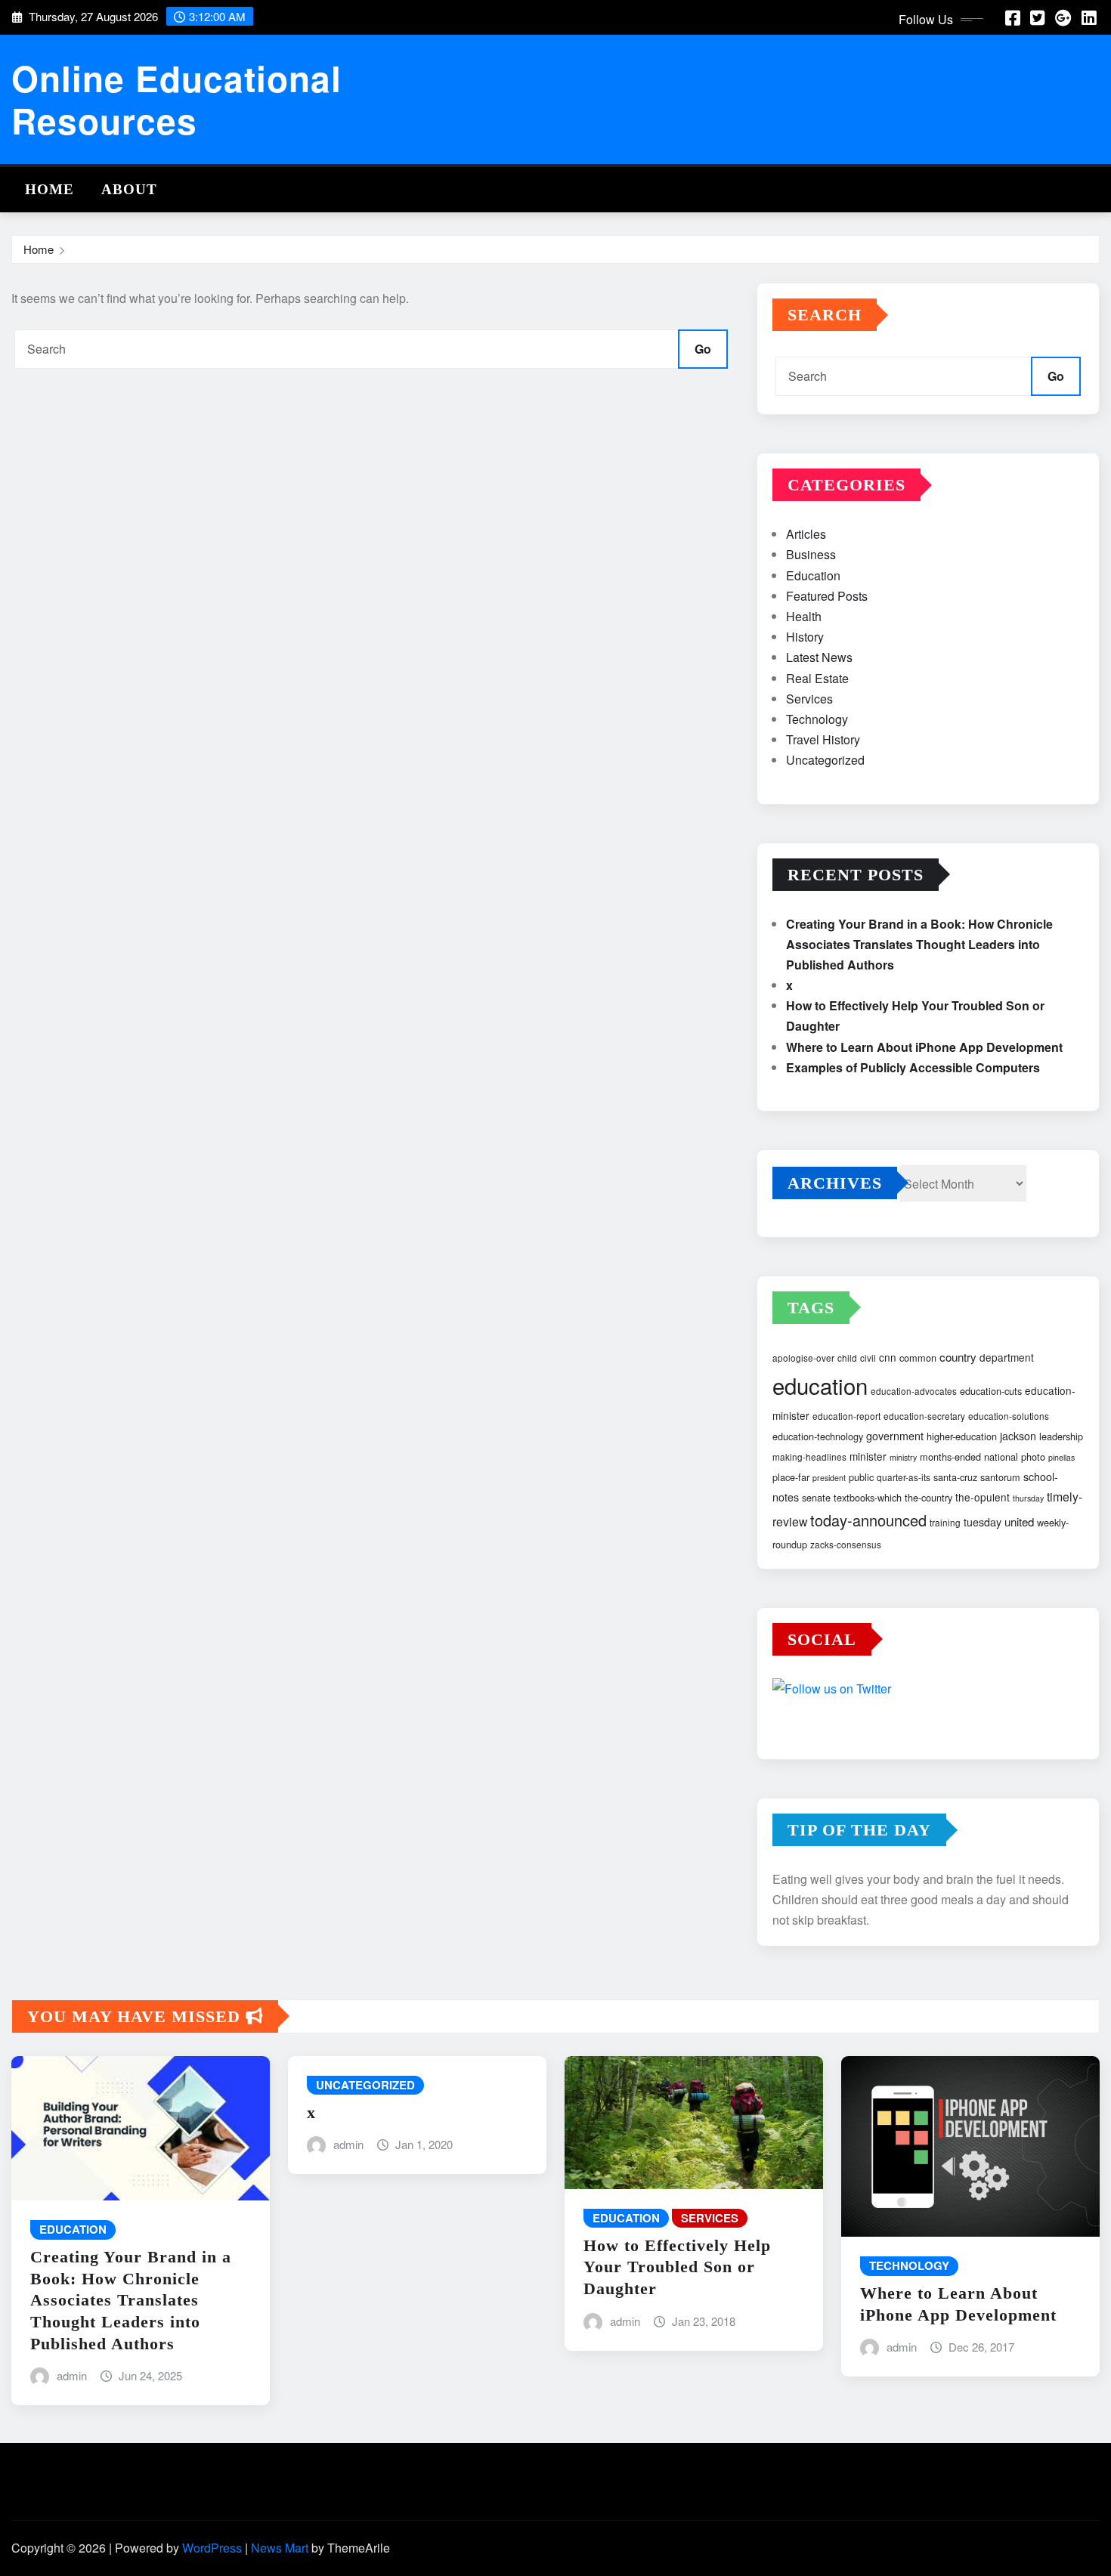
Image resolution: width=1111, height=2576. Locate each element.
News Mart (280, 2548)
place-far (791, 1477)
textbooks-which (868, 1497)
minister (868, 1456)
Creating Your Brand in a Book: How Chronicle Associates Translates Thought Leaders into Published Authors (919, 944)
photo (1033, 1457)
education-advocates (914, 1391)
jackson (1018, 1436)
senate (816, 1497)
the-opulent (983, 1497)
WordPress (212, 2548)
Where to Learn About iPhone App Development (924, 1047)
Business (811, 554)
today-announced (868, 1520)
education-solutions (1009, 1416)
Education (813, 575)
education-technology (818, 1436)
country (958, 1357)
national (1001, 1457)
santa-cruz (955, 1477)
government (895, 1436)
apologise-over (803, 1358)
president (829, 1478)
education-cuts (991, 1391)
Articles (806, 534)
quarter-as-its (904, 1477)
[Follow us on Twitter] (928, 1691)
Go (703, 349)
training (945, 1522)
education (820, 1385)
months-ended (950, 1457)
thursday (1028, 1498)
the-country (928, 1497)
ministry (903, 1457)
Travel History (823, 739)
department (1007, 1357)
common (918, 1358)
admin (72, 2375)
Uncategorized (825, 760)
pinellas (1061, 1457)
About (129, 189)
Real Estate (817, 678)
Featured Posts (827, 596)
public (861, 1477)
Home (50, 189)
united (1019, 1521)
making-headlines (809, 1457)
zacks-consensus (846, 1544)
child (847, 1358)
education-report (846, 1416)
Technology (817, 719)
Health (804, 616)
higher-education (962, 1436)
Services (809, 699)
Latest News (819, 657)
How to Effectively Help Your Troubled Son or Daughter (677, 2267)
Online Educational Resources (176, 99)
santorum (1000, 1477)
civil (868, 1358)
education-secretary (924, 1416)
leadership (1061, 1436)
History (805, 637)
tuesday (983, 1522)
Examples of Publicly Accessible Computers (913, 1067)
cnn (888, 1357)
